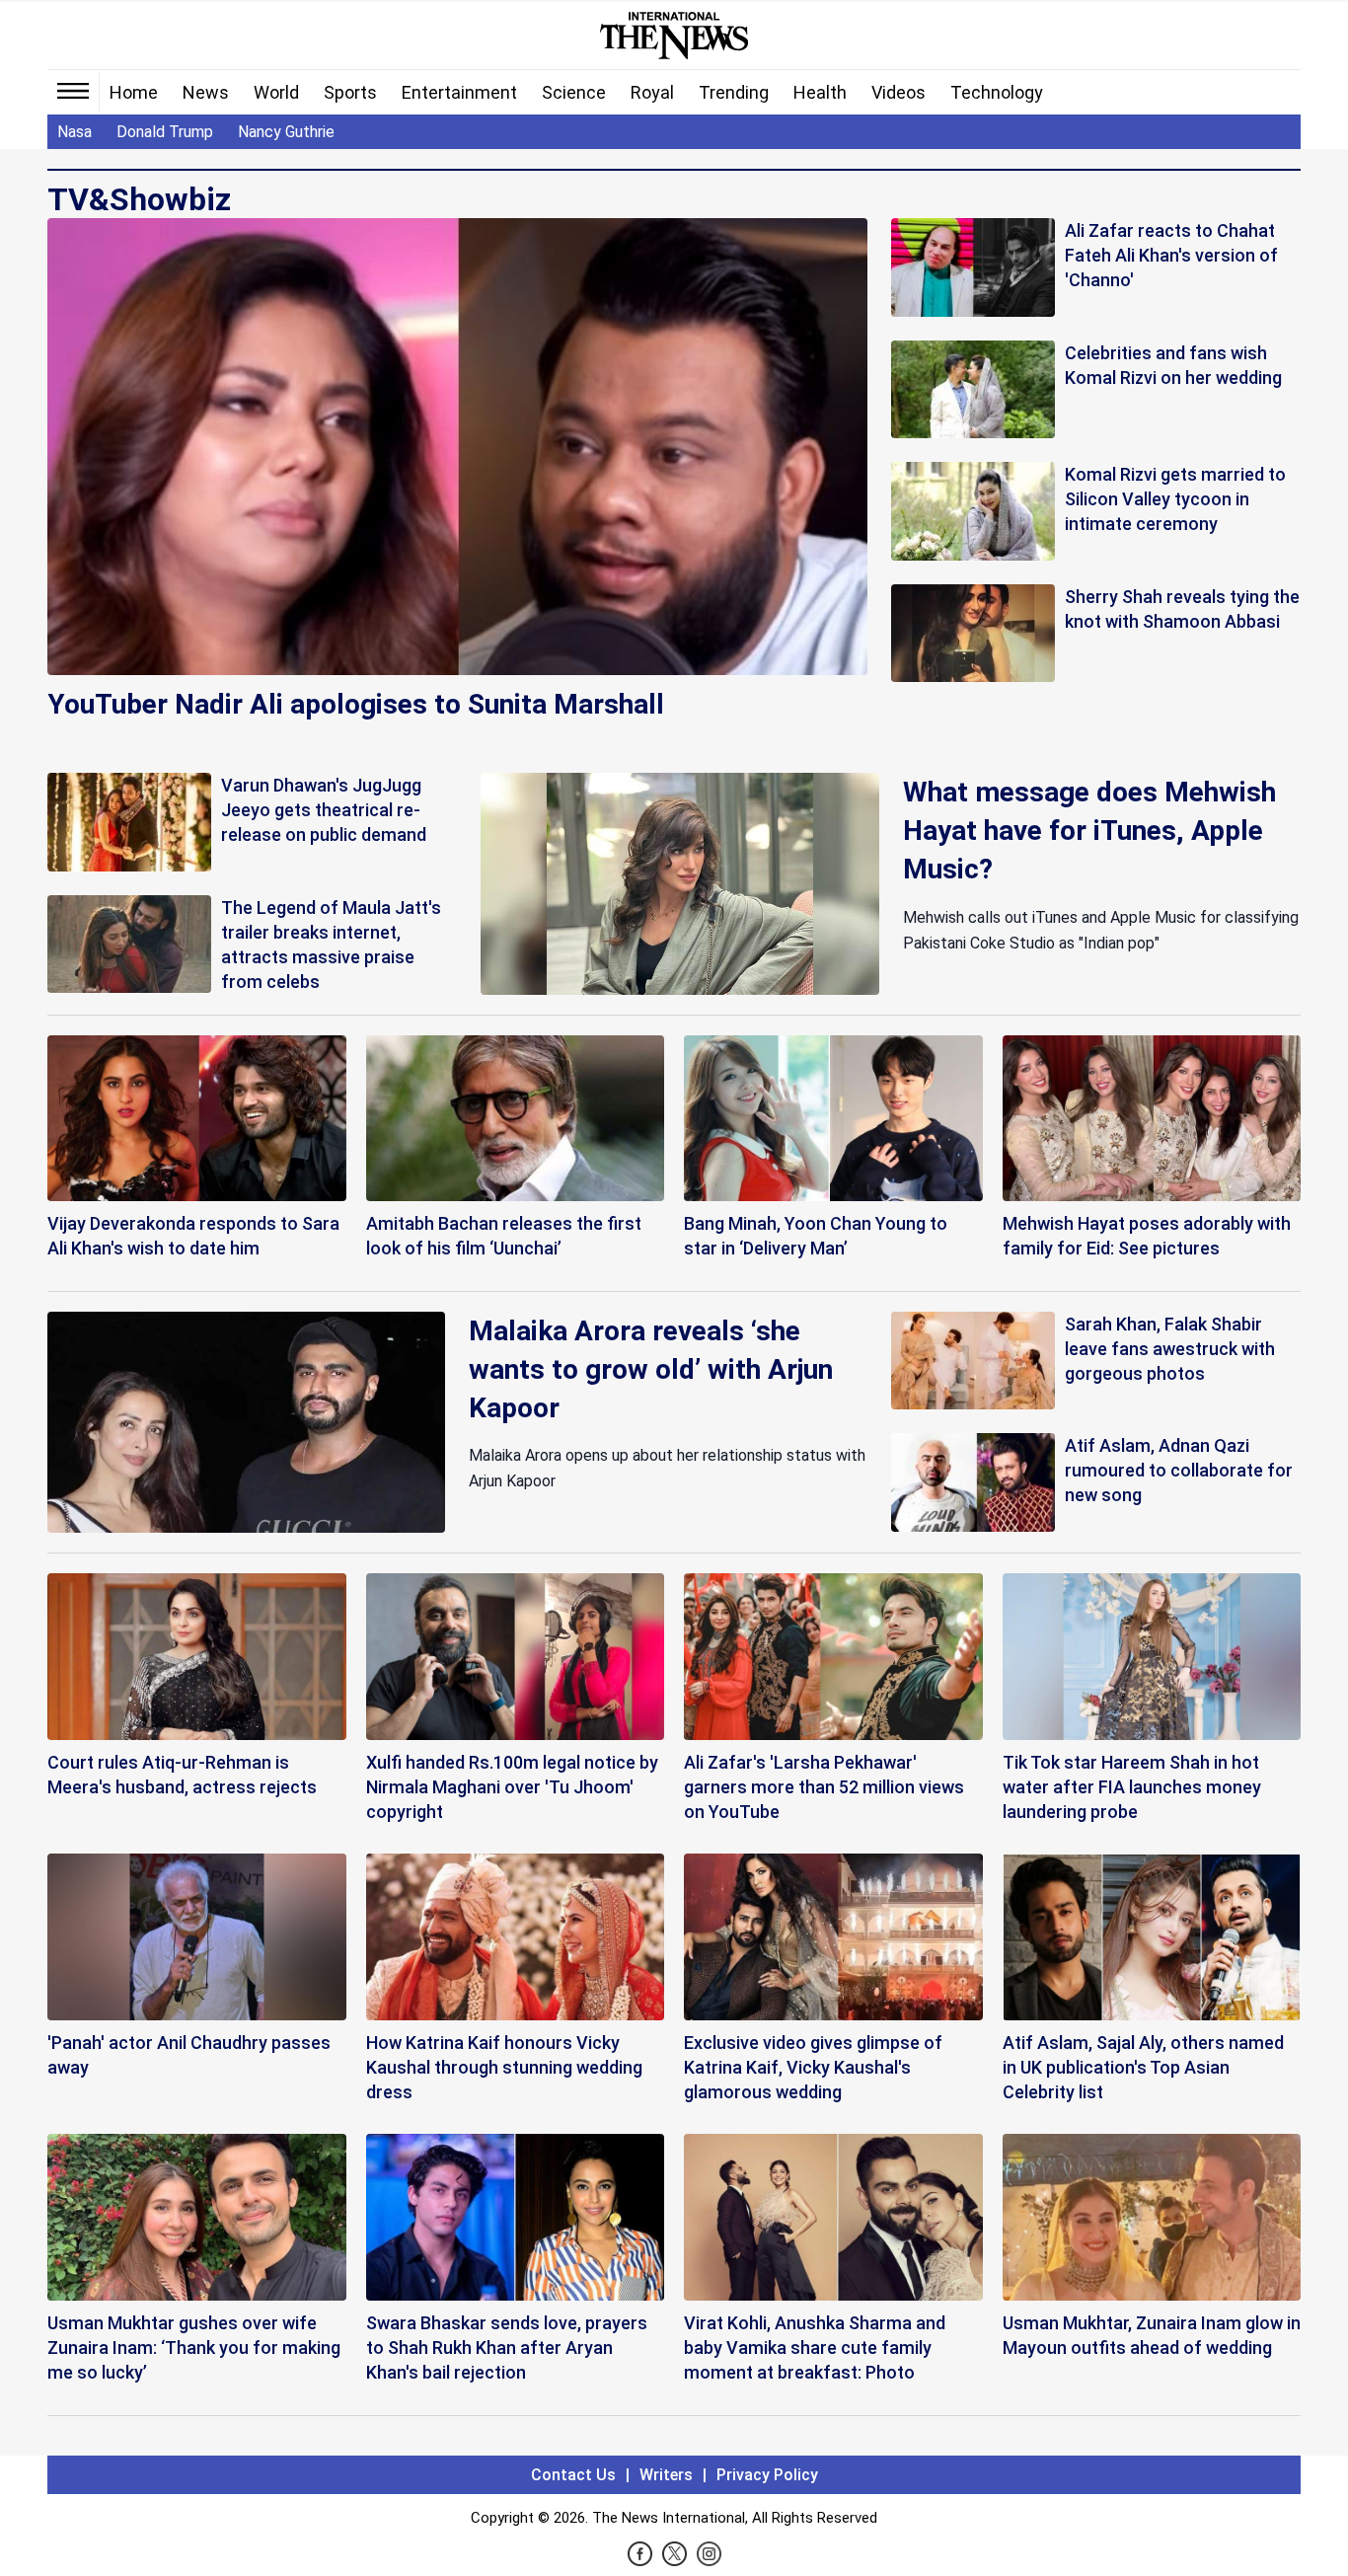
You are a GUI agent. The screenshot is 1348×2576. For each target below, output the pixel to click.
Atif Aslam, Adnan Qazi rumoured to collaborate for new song (1179, 1470)
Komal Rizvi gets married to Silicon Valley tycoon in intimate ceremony (1175, 499)
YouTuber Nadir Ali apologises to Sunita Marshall (356, 704)
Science (574, 92)
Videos (899, 92)
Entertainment (459, 92)
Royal (652, 92)
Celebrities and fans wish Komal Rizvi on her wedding (1173, 365)
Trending (734, 92)
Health (820, 92)
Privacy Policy (767, 2475)
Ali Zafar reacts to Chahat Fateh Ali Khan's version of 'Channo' (1171, 255)
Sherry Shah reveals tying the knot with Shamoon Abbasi (1182, 609)
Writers (666, 2475)
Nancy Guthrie (286, 132)
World (276, 92)
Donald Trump (165, 132)
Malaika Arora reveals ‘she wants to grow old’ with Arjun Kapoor (651, 1369)
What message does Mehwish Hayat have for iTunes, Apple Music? (1089, 831)
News (206, 92)
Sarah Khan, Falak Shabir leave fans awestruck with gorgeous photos (1170, 1349)
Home (134, 92)
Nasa (75, 132)
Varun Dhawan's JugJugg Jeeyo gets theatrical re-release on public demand (324, 810)
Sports (350, 92)
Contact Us (573, 2475)
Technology (997, 92)
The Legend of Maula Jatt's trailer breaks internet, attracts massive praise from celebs (331, 945)
